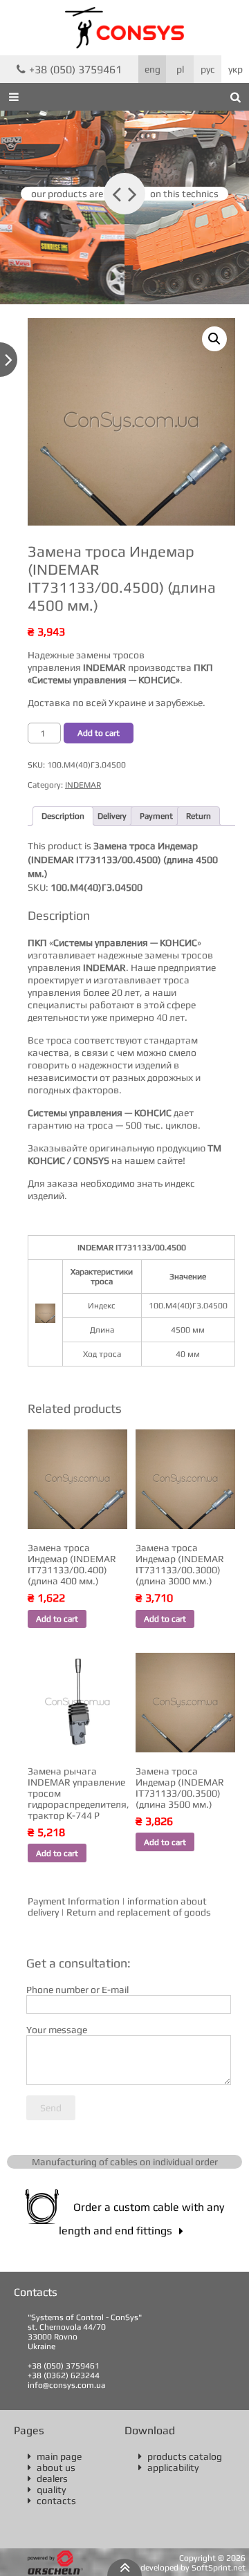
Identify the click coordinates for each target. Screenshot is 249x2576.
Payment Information (74, 1901)
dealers (48, 2478)
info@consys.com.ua (66, 2385)
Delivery (112, 816)
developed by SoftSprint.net (193, 2568)
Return (199, 816)
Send (51, 2108)
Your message (57, 2030)
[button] (214, 339)
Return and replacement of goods (139, 1912)
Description (63, 816)
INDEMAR (83, 785)
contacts (52, 2501)
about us (52, 2467)
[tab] (63, 816)
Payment (156, 816)
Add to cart (99, 733)
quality (47, 2490)
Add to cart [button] (57, 1619)
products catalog (180, 2456)
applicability (168, 2467)
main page (55, 2456)
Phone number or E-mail (77, 1990)
